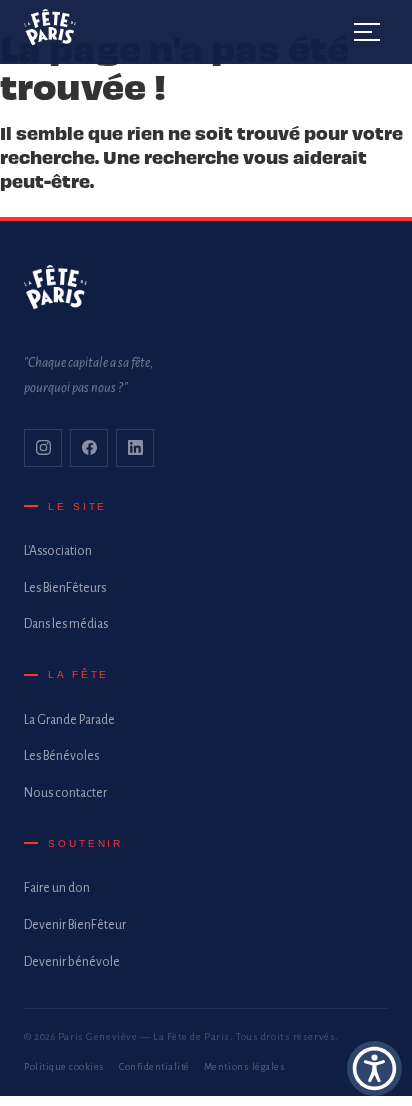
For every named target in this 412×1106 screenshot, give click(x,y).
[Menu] (368, 32)
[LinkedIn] (135, 448)
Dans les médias (66, 624)
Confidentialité (154, 1067)
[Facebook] (89, 448)
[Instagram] (43, 448)
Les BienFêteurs (65, 588)
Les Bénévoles (61, 756)
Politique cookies (64, 1067)
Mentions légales (244, 1067)
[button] (374, 1068)
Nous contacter (65, 793)
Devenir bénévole (72, 962)
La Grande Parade (69, 720)
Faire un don (57, 888)
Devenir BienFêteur (75, 925)
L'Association (58, 551)
